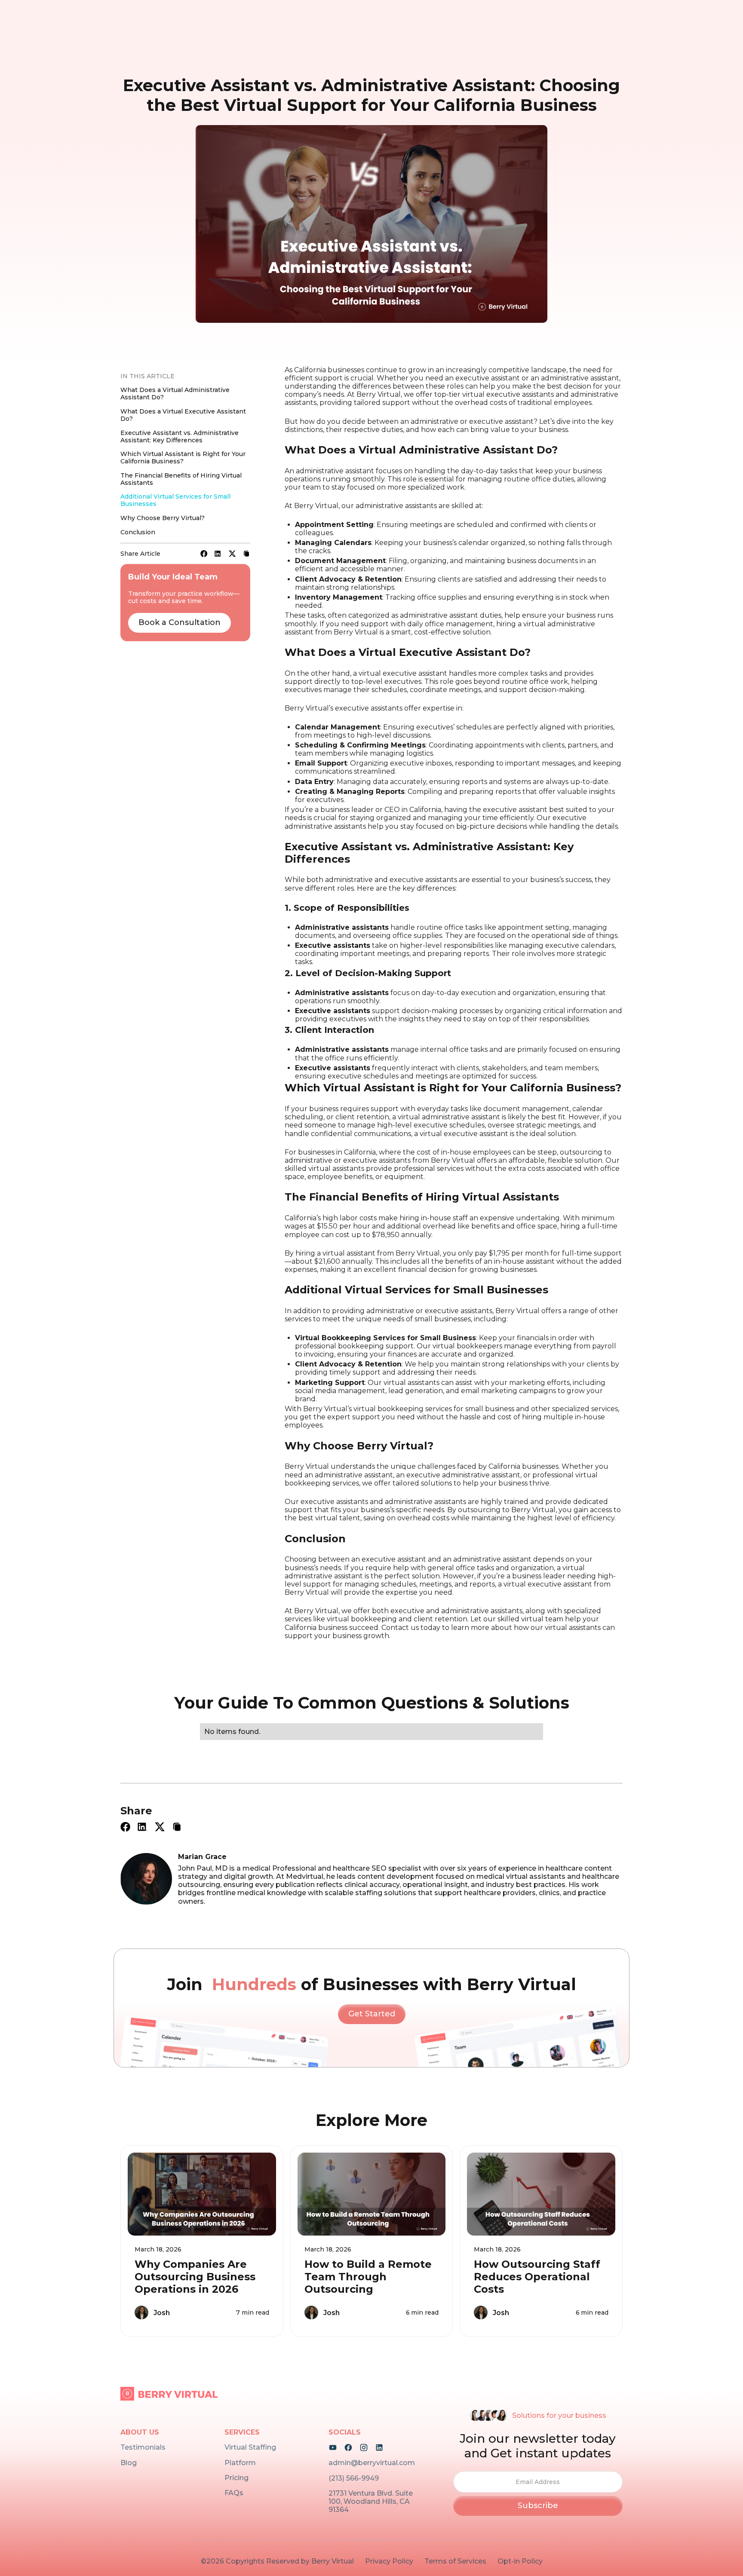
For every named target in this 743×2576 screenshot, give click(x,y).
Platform (240, 2463)
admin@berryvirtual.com (372, 2463)
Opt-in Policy (520, 2561)
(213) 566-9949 (354, 2478)
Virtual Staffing (250, 2447)
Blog (129, 2463)
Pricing (236, 2478)
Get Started (372, 2014)
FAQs (234, 2493)
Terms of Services (455, 2561)
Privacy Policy (389, 2561)
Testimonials (143, 2447)
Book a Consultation (180, 622)
